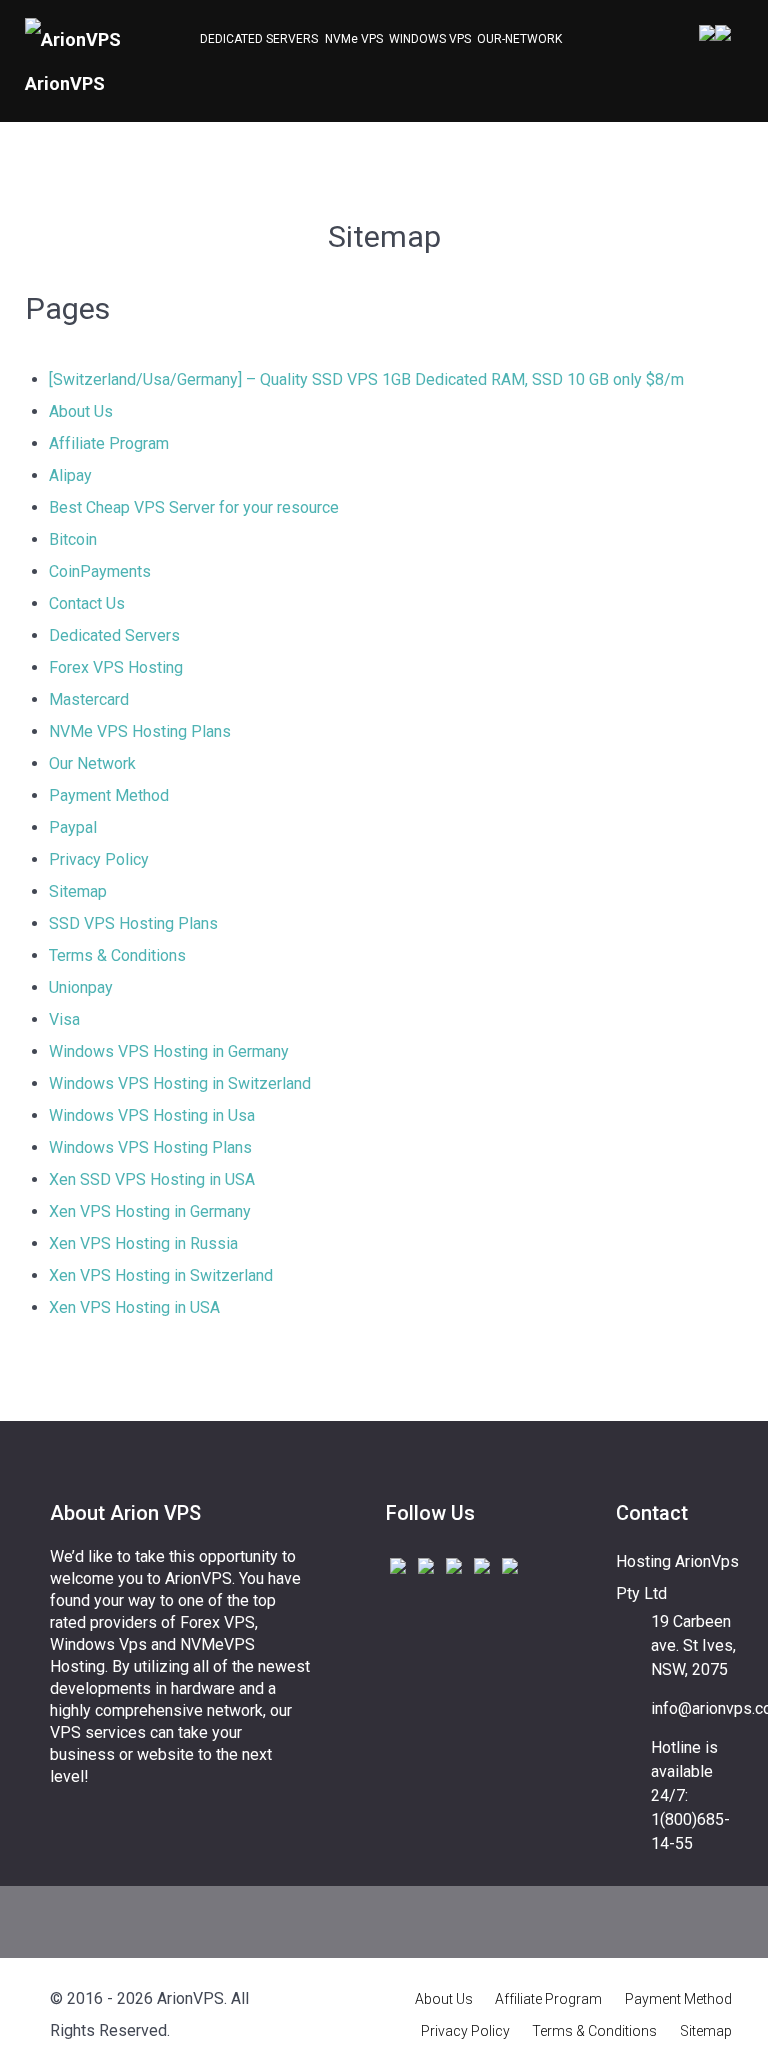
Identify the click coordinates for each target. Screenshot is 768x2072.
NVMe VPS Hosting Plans (140, 731)
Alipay (70, 475)
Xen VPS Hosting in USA (134, 1307)
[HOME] (187, 41)
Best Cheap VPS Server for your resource (194, 507)
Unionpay (81, 987)
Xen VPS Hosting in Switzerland (161, 1275)
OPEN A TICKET (723, 33)
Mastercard (89, 699)
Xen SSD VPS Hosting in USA (152, 1179)
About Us (81, 411)
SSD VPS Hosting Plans (133, 923)
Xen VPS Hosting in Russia (143, 1243)
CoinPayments (100, 571)
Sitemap (78, 891)
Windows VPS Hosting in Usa (152, 1115)
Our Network (92, 763)
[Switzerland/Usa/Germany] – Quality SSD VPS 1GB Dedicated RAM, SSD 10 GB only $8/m (366, 379)
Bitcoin (73, 539)
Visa (64, 1019)
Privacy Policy (99, 859)
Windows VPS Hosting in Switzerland (180, 1083)
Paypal (73, 827)
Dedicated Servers (114, 635)
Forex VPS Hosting (116, 667)
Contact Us (87, 603)
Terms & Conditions (117, 955)
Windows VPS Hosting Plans (150, 1147)
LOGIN (707, 33)
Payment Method (109, 795)
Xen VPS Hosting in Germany (150, 1211)
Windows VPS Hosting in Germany (169, 1051)
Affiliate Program (109, 443)
